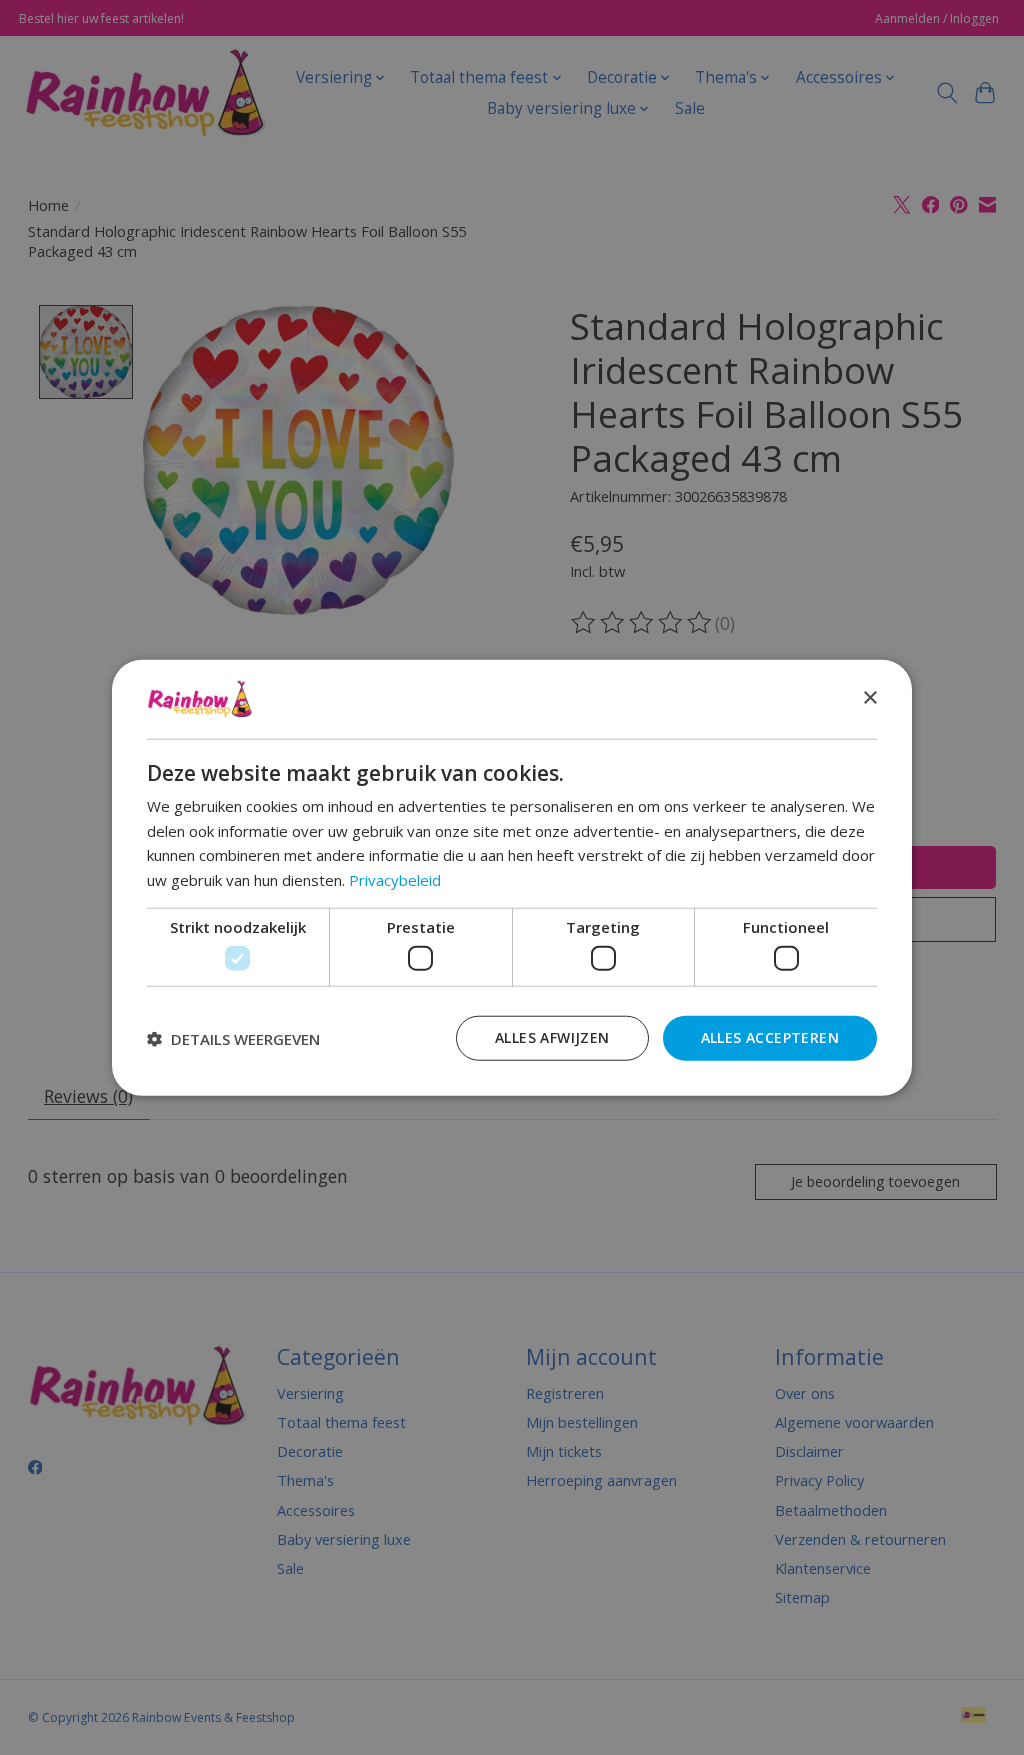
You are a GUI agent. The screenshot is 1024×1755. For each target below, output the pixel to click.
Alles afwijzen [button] (552, 1037)
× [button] (869, 698)
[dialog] (512, 877)
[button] (233, 1038)
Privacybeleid (395, 880)
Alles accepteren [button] (770, 1037)
